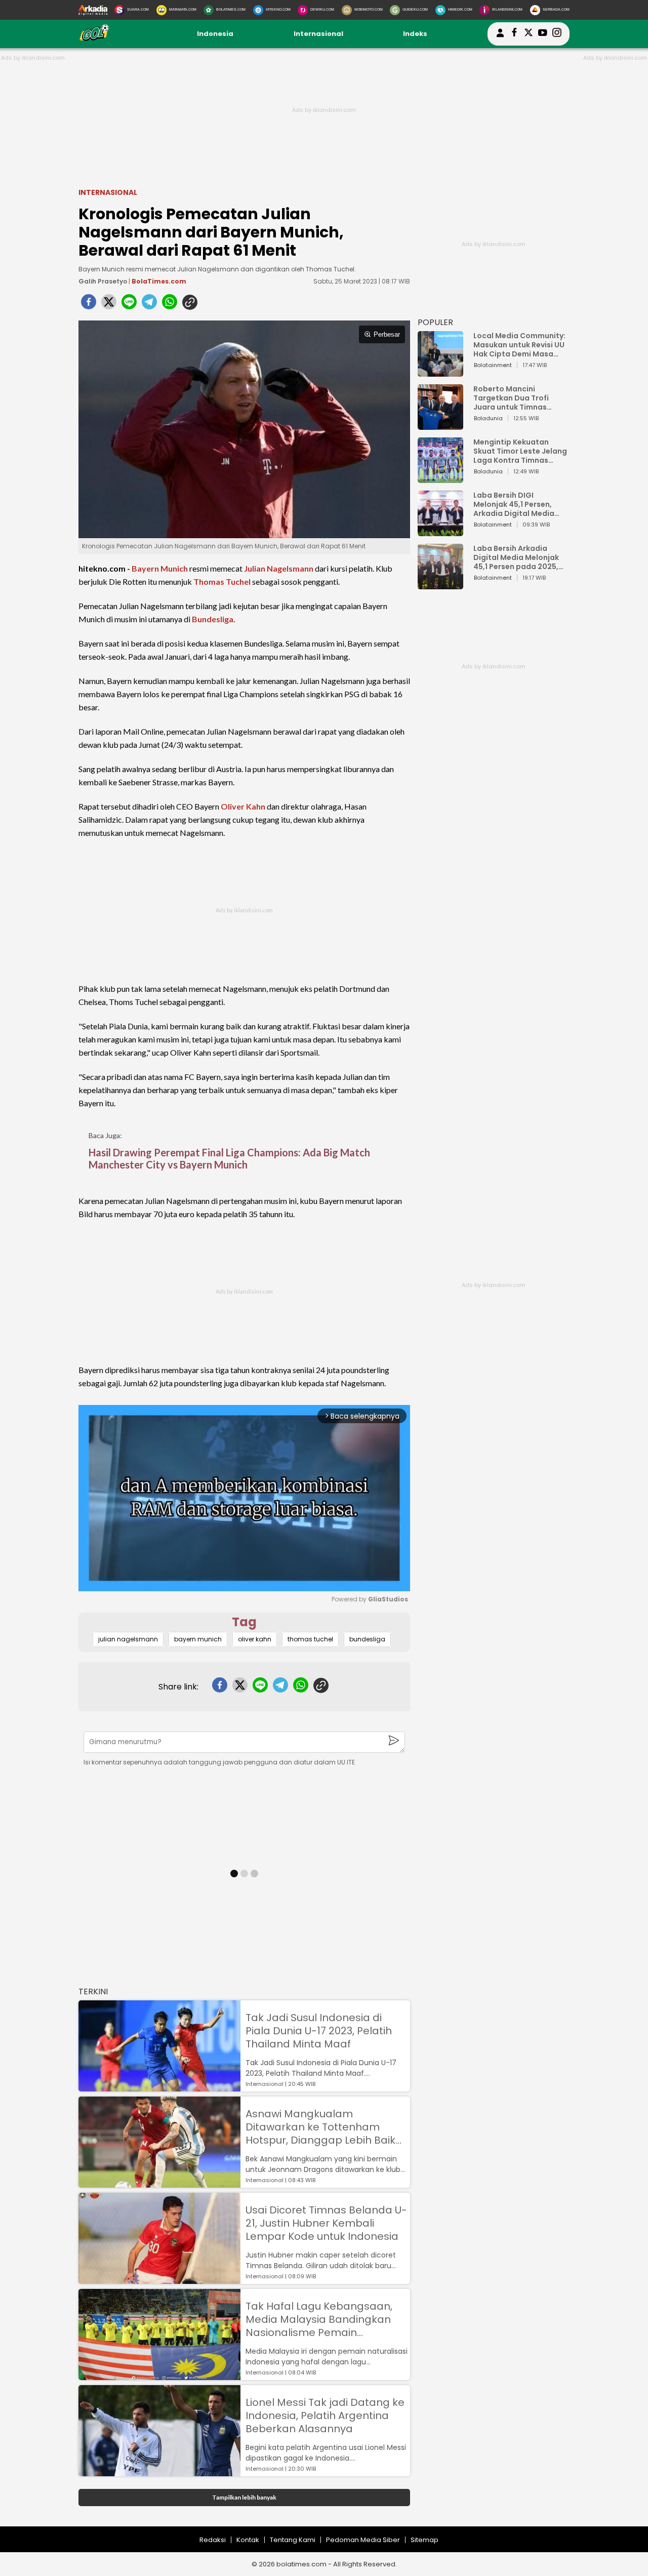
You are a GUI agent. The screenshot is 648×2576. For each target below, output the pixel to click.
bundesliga (367, 1639)
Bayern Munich (160, 568)
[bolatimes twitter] (529, 34)
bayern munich (198, 1639)
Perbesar (387, 334)
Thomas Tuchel (222, 581)
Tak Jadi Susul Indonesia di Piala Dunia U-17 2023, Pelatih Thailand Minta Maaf (319, 2031)
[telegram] (149, 305)
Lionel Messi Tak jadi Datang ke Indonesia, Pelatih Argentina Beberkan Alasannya (325, 2416)
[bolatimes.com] (94, 39)
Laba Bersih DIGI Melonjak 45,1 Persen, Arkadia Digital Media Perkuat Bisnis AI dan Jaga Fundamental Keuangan (514, 504)
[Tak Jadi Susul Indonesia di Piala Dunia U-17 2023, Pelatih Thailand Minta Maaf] (159, 2087)
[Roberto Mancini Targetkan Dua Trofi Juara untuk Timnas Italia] (440, 425)
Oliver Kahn (243, 806)
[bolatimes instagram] (557, 34)
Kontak (248, 2540)
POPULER (435, 322)
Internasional (318, 34)
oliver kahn (255, 1639)
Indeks (415, 34)
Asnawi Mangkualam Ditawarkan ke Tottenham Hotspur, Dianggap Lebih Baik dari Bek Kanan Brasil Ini (320, 2127)
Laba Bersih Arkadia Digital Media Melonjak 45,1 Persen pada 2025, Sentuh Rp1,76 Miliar (516, 557)
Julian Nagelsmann (279, 568)
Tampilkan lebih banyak (244, 2497)
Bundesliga (213, 619)
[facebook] (89, 305)
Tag (244, 1622)
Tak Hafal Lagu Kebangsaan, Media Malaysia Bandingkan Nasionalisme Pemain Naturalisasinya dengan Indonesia (319, 2319)
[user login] (500, 37)
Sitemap (424, 2540)
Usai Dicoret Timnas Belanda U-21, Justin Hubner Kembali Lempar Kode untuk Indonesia (326, 2223)
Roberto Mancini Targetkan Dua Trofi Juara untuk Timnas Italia (511, 398)
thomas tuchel (310, 1639)
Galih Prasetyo (103, 281)
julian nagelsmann (128, 1639)
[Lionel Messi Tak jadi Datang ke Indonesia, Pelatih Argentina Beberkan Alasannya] (159, 2471)
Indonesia (215, 34)
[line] (129, 305)
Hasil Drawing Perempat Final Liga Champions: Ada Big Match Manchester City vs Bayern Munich (229, 1158)
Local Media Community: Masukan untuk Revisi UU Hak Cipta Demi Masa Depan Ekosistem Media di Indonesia (519, 345)
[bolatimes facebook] (514, 34)
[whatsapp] (170, 305)
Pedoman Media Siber (363, 2540)
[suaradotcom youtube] (543, 34)
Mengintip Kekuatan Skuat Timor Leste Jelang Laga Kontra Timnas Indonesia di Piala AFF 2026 (520, 451)
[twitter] (109, 305)
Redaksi (213, 2540)
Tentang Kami (293, 2540)
